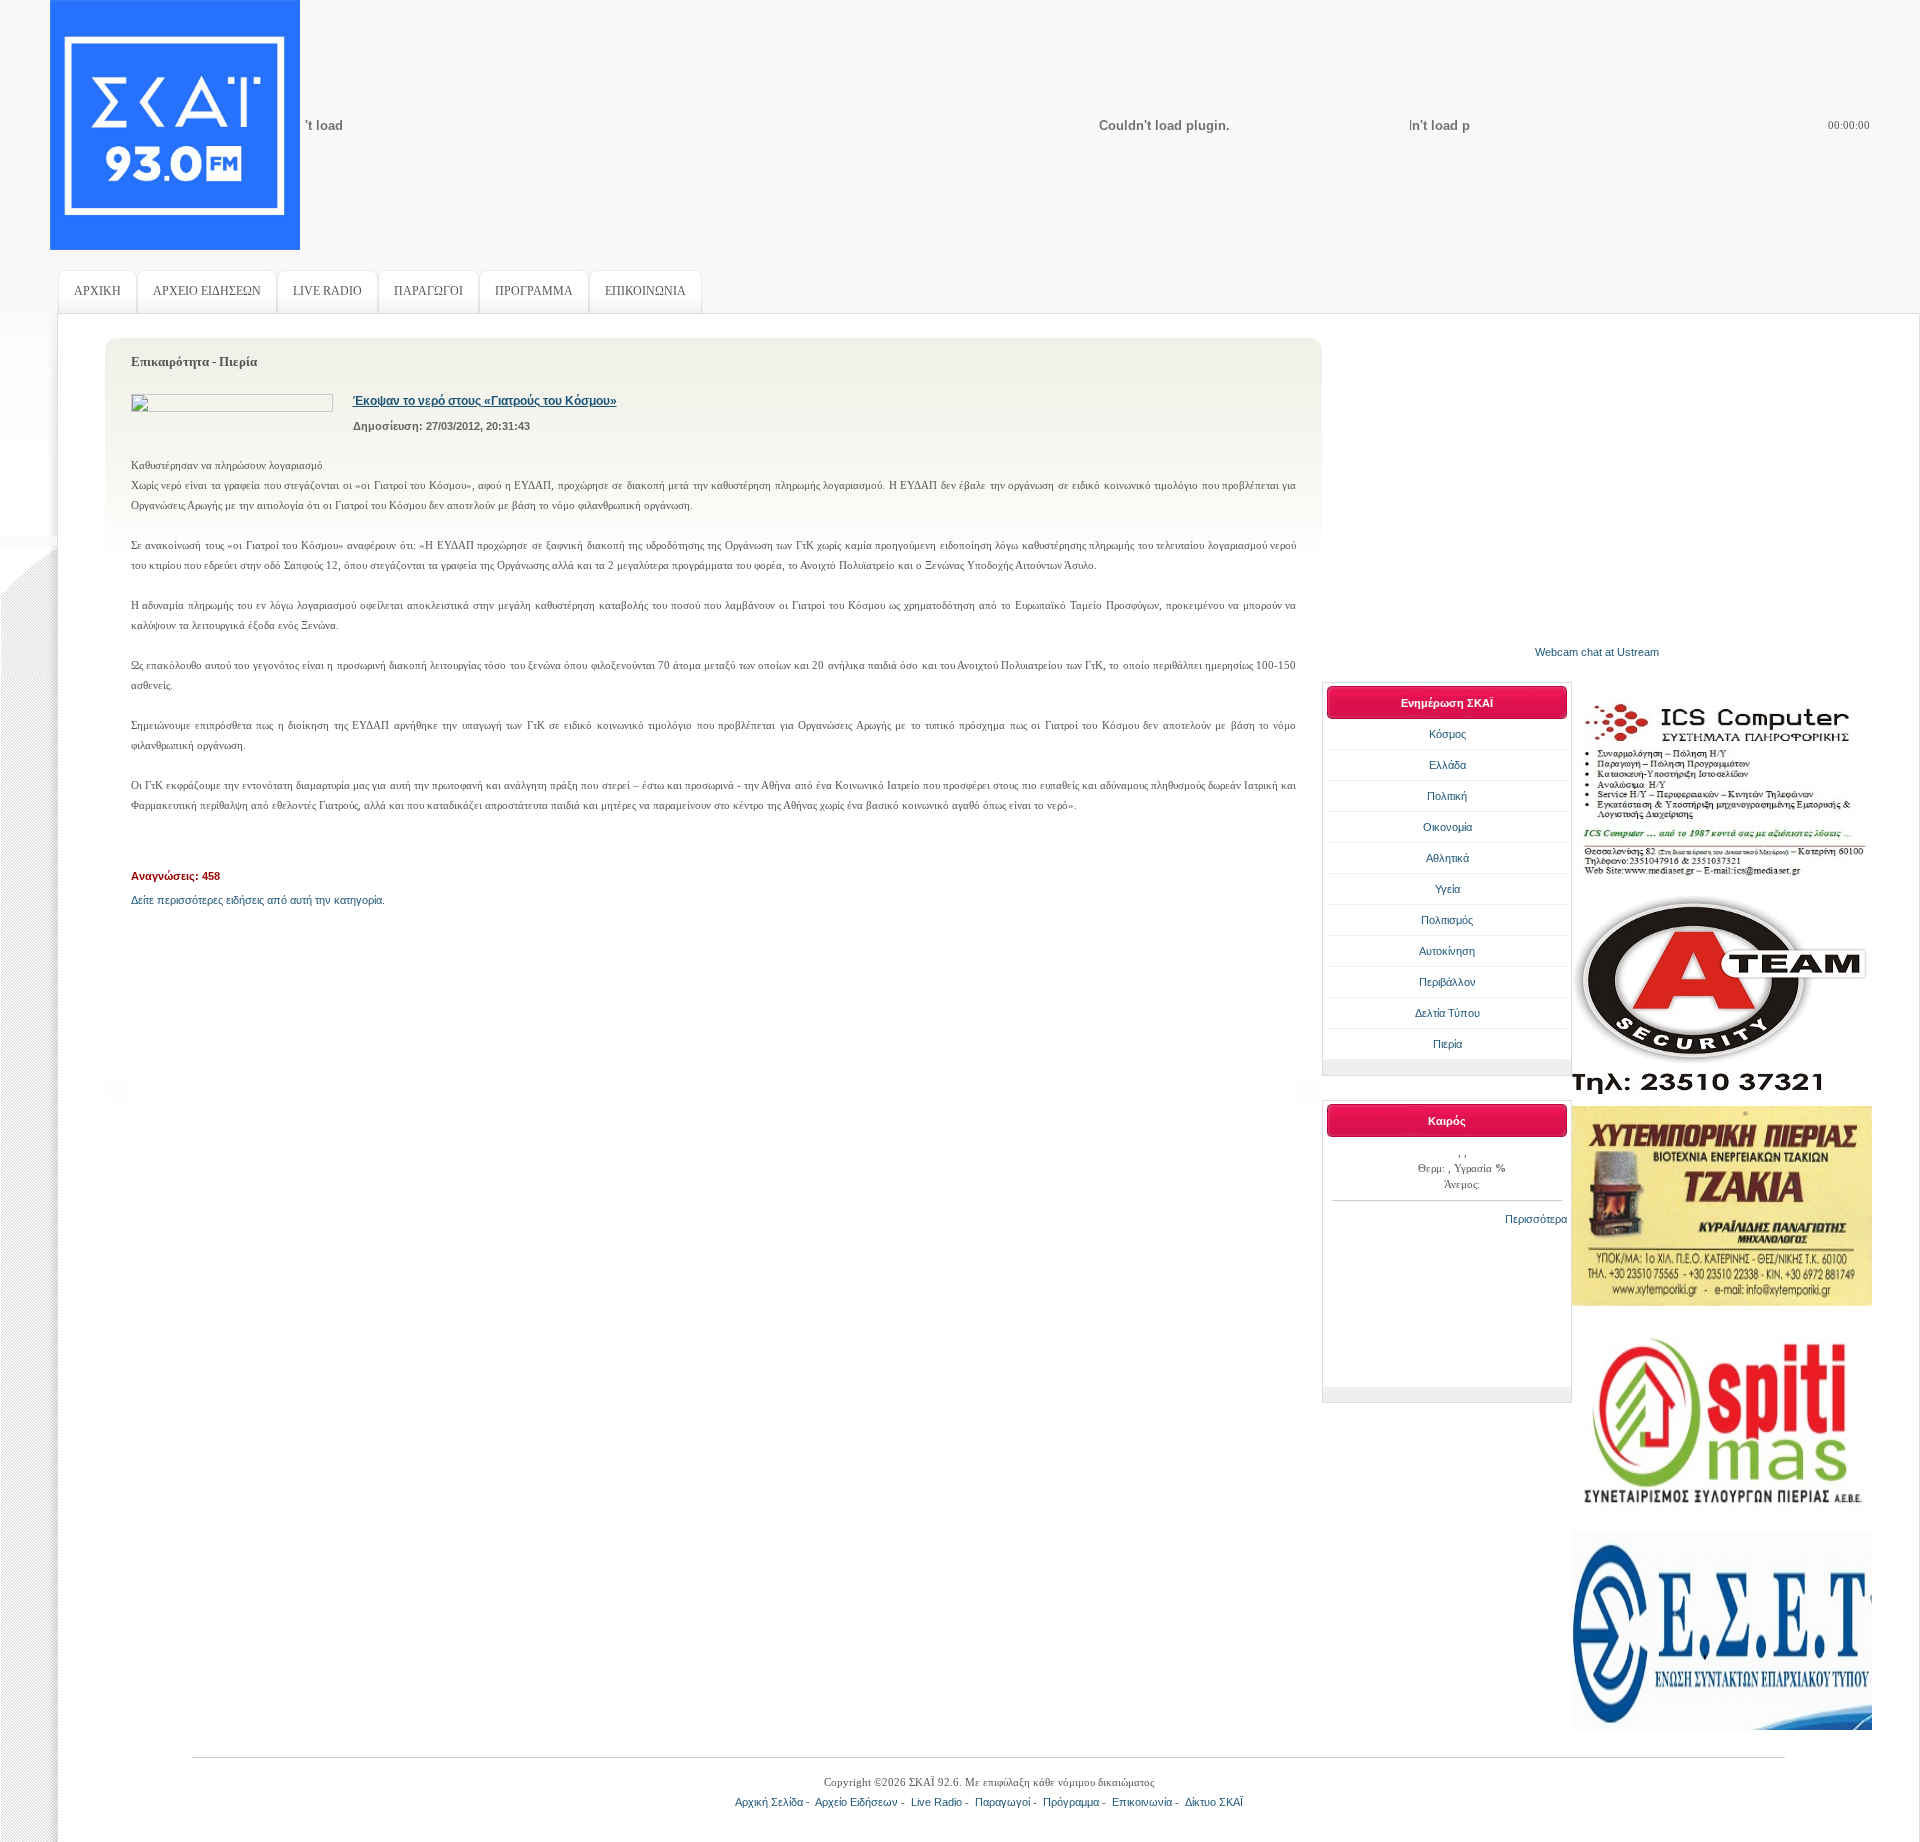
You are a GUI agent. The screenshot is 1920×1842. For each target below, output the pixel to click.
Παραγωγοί (1002, 1802)
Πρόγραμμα (1071, 1802)
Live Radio (936, 1802)
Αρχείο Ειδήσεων (856, 1802)
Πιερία (1447, 1044)
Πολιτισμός (1447, 920)
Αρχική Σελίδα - (775, 1802)
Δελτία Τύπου (1447, 1013)
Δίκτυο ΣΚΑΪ (1214, 1802)
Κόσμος (1447, 734)
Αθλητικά (1447, 858)
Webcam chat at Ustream (1597, 652)
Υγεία (1447, 889)
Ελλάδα (1447, 765)
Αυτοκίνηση (1447, 951)
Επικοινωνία (1142, 1802)
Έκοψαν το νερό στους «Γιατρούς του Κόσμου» (485, 401)
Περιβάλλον (1447, 982)
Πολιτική (1447, 796)
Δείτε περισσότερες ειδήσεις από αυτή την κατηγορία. (258, 900)
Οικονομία (1447, 827)
